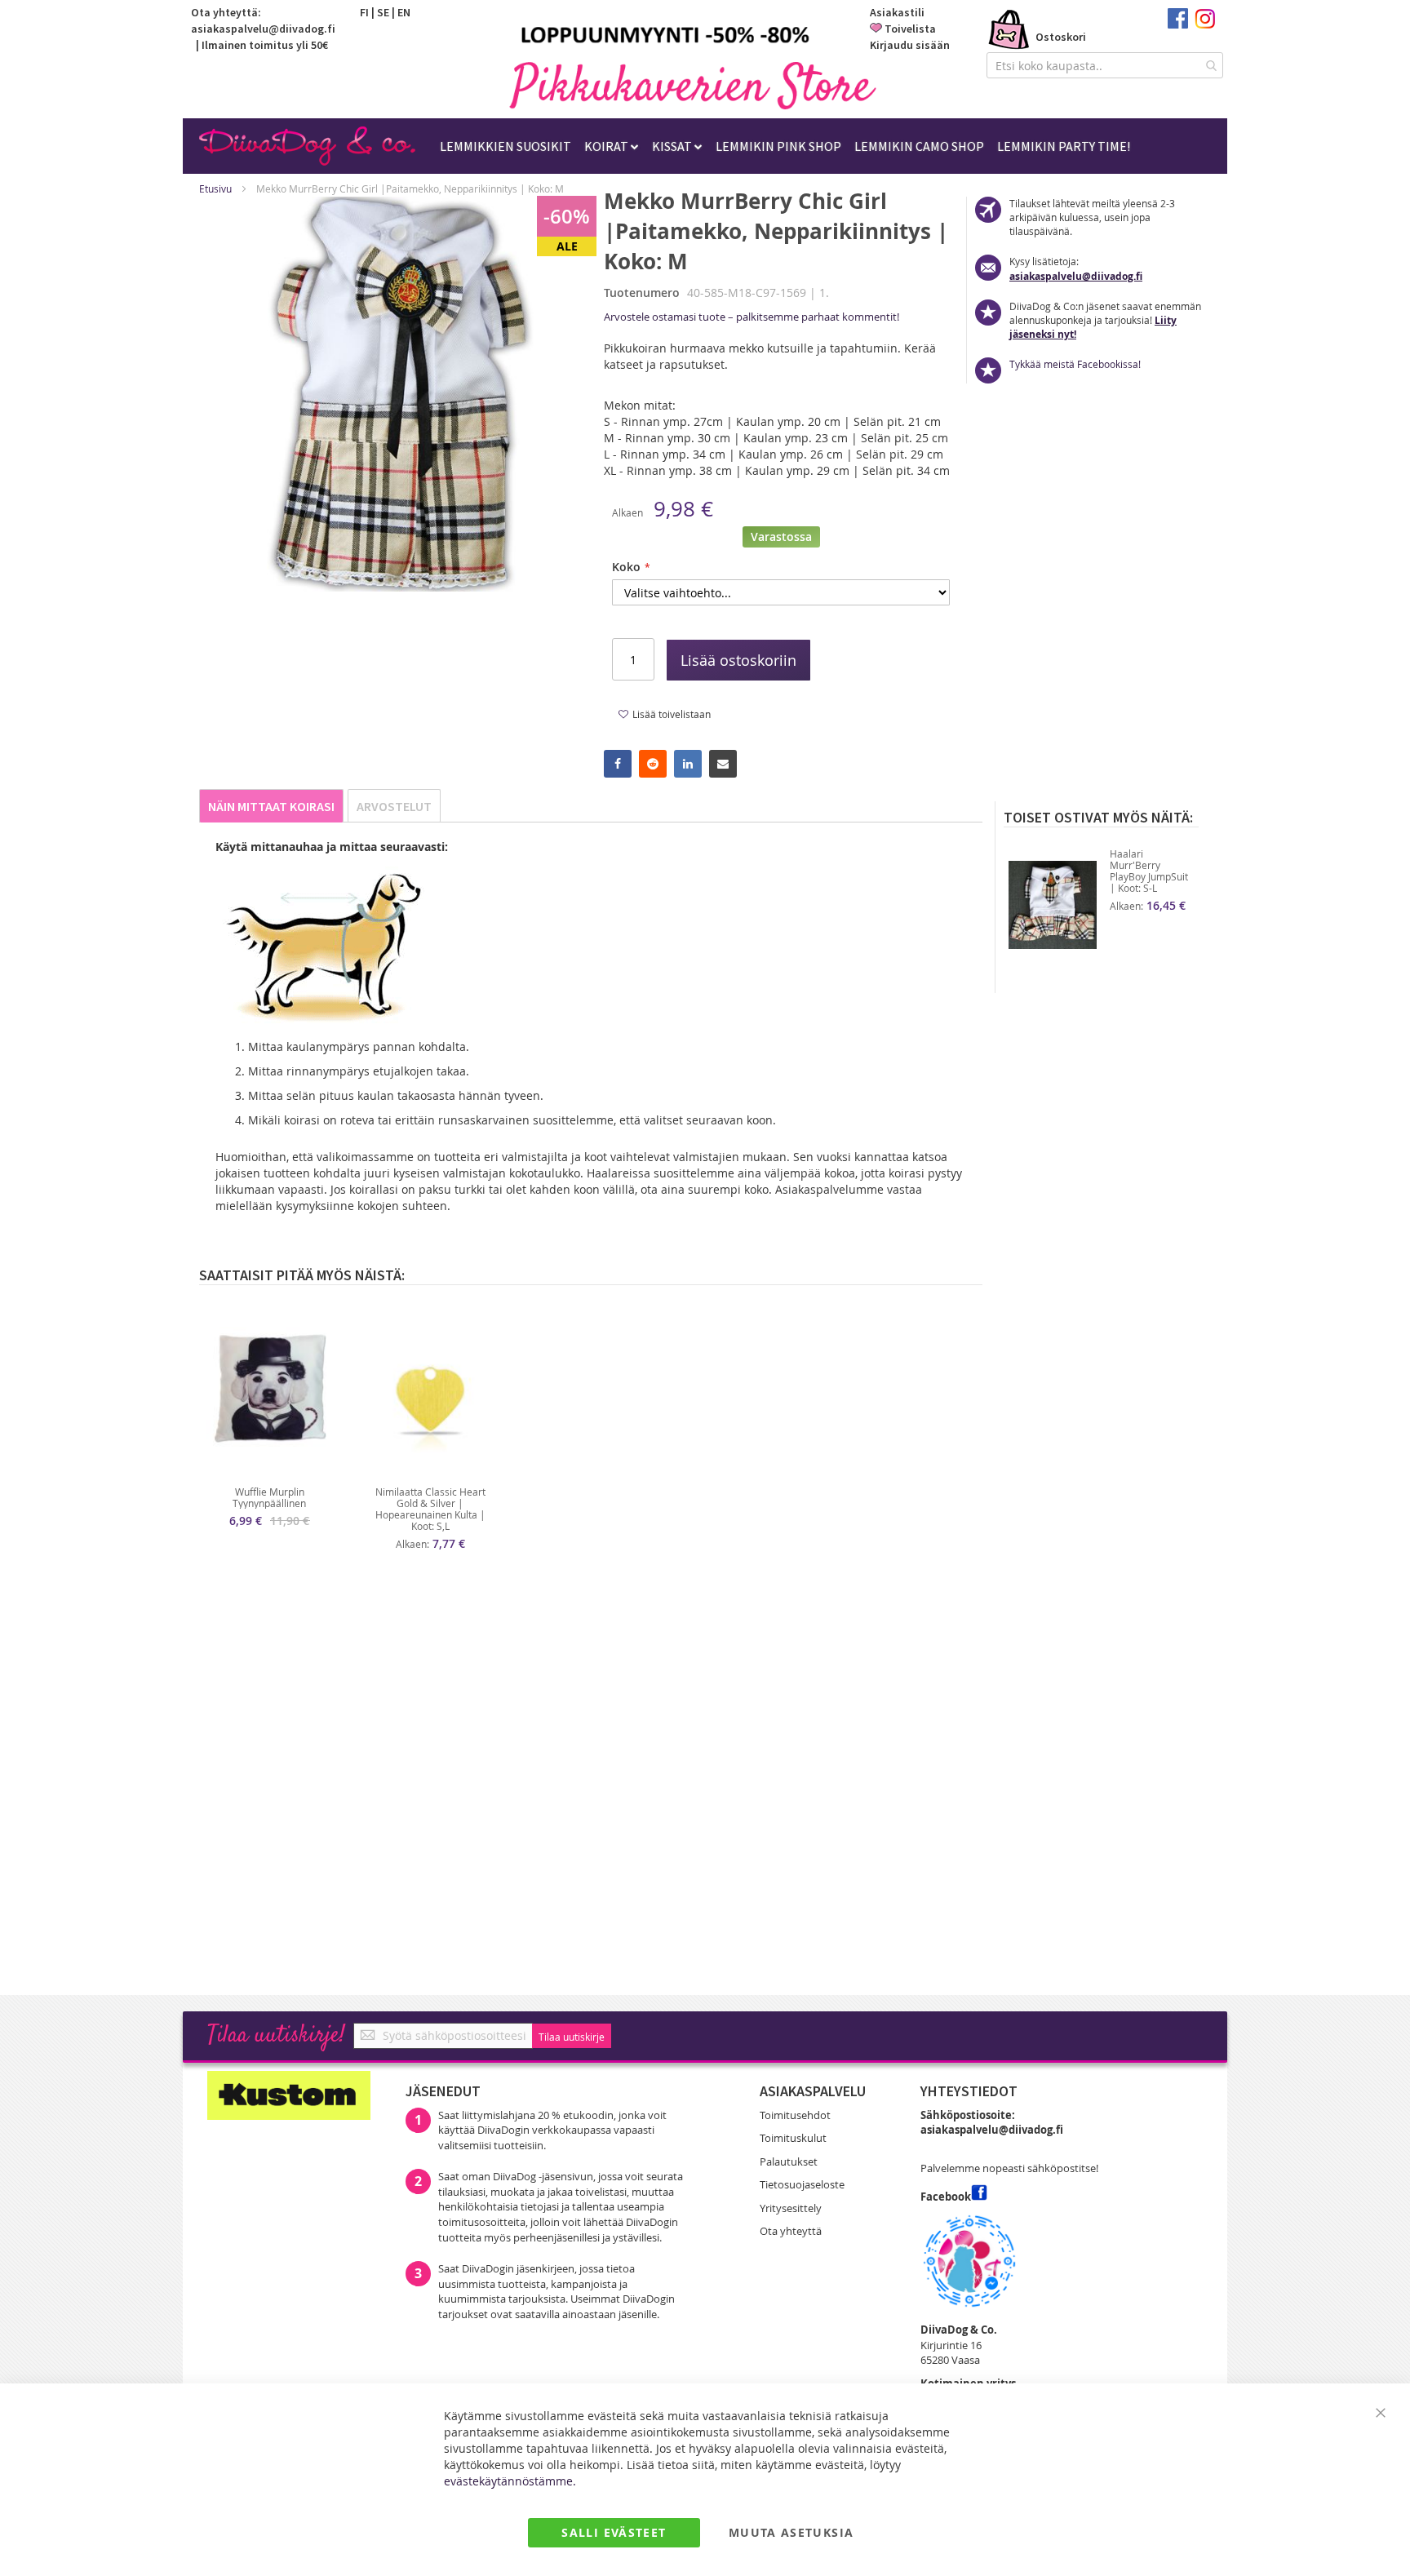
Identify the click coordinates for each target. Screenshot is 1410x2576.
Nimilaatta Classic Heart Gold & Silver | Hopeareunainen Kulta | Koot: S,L (430, 1509)
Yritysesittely (791, 2208)
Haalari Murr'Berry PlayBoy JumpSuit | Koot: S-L (1149, 871)
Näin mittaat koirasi (271, 806)
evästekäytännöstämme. (510, 2481)
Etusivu (215, 188)
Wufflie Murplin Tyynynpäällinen (269, 1497)
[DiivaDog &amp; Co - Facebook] (1178, 24)
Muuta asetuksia (791, 2532)
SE (383, 12)
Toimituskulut (793, 2138)
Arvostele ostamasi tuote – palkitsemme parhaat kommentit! (752, 317)
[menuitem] (505, 146)
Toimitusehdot (795, 2115)
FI (364, 12)
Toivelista (910, 29)
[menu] (785, 146)
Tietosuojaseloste (802, 2184)
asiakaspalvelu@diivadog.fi (263, 29)
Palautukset (789, 2161)
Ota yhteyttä (791, 2231)
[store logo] (693, 85)
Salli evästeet (614, 2532)
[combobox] (1105, 65)
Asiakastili (897, 12)
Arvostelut (394, 806)
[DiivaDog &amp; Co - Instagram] (1205, 24)
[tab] (271, 806)
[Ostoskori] (1009, 31)
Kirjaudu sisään (910, 45)
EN (404, 12)
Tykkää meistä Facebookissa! (1075, 364)
